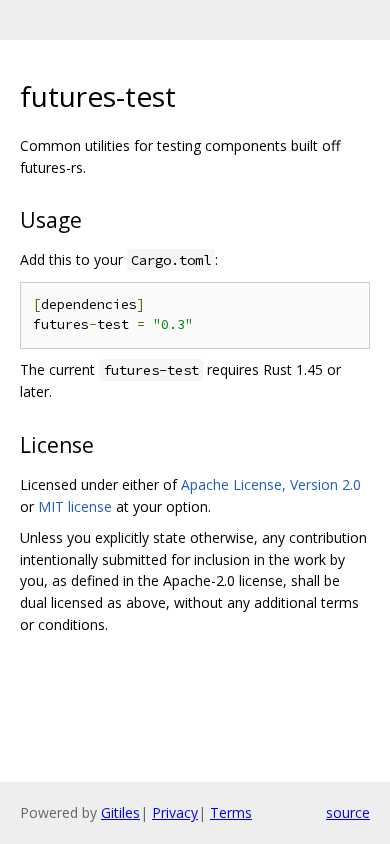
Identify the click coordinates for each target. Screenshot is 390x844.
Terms (231, 812)
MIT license (75, 506)
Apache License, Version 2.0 (271, 484)
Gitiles (120, 812)
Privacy (175, 812)
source (348, 812)
